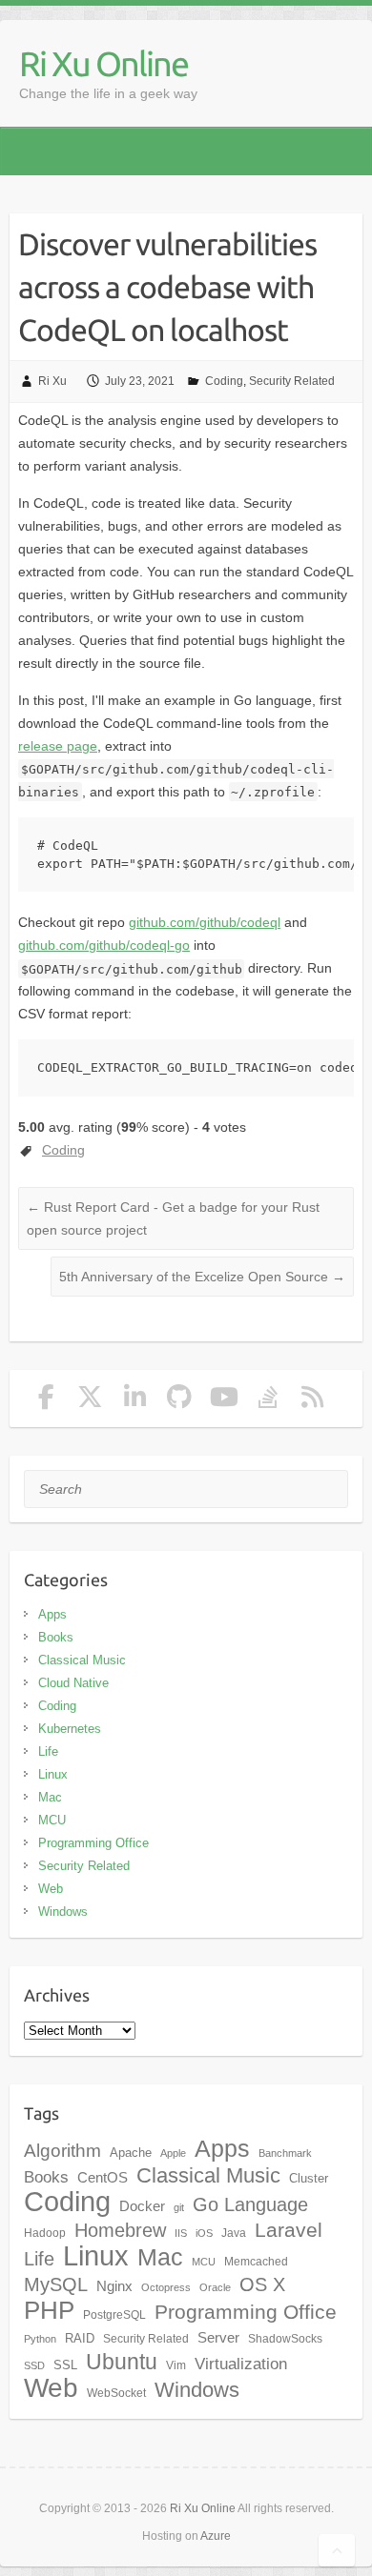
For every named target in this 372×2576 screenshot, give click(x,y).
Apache (131, 2153)
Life (48, 1751)
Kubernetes (70, 1729)
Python (40, 2339)
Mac (50, 1797)
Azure (216, 2536)
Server (218, 2338)
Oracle (215, 2287)
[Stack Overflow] (269, 1401)
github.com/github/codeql (205, 922)
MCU (52, 1820)
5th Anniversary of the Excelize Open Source (202, 1277)
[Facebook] (46, 1401)
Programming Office (93, 1843)
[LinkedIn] (135, 1401)
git (179, 2207)
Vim (176, 2365)
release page (58, 746)
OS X (262, 2284)
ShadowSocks (285, 2339)
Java (234, 2233)
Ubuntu (122, 2362)
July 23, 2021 (140, 381)
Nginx (114, 2286)
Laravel (289, 2230)
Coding (224, 381)
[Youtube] (224, 1401)
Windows (63, 1912)
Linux (53, 1774)
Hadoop (45, 2233)
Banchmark (285, 2153)
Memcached (256, 2262)
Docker (142, 2206)
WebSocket (116, 2393)
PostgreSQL (114, 2315)
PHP (49, 2310)
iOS (204, 2233)
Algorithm (62, 2151)
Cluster (309, 2178)
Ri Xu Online (103, 63)
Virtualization (241, 2364)
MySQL (56, 2284)
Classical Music (82, 1660)
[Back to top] (337, 2550)
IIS (181, 2233)
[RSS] (313, 1401)
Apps (52, 1614)
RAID (80, 2338)
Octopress (166, 2287)
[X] (90, 1401)
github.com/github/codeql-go (104, 945)
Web (51, 1889)
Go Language (250, 2204)
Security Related (292, 381)
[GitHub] (180, 1401)
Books (56, 1637)
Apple (173, 2153)
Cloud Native (73, 1683)
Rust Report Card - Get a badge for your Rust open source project (173, 1218)
